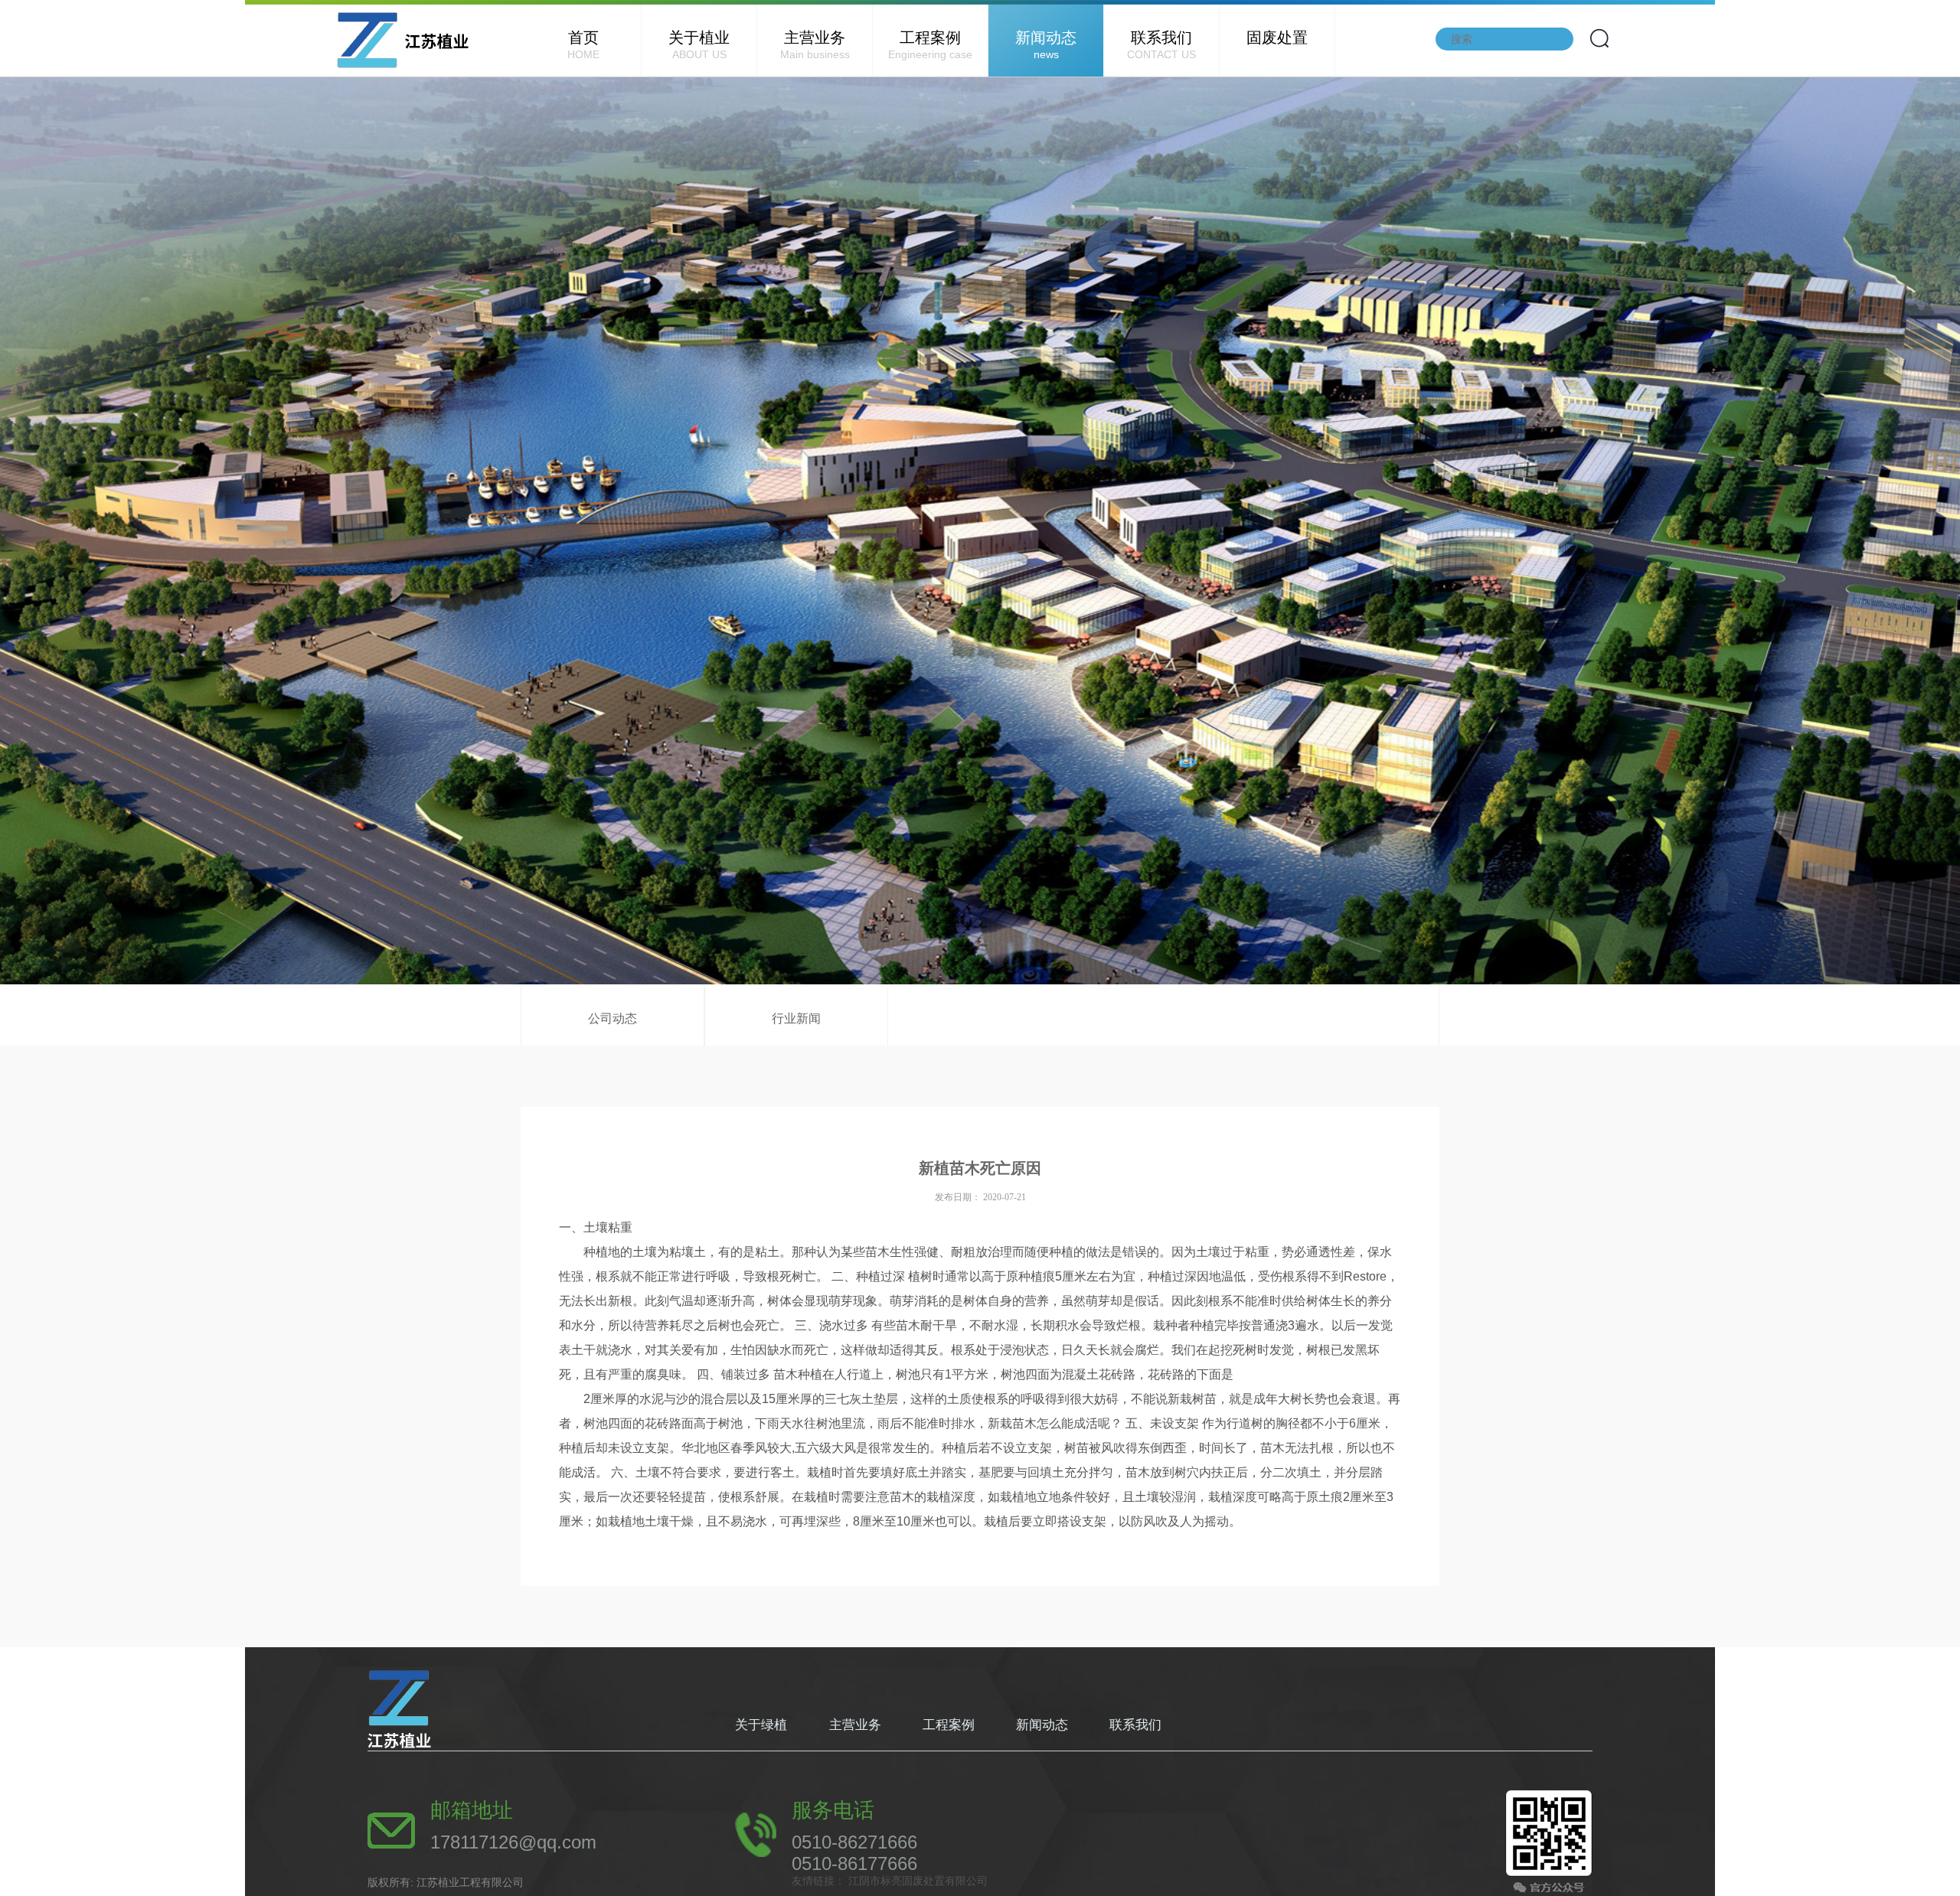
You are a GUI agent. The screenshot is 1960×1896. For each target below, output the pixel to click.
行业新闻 (796, 1018)
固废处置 (1277, 38)
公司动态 (612, 1018)
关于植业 (699, 45)
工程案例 (930, 45)
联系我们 (1161, 45)
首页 (583, 45)
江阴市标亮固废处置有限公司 (916, 1881)
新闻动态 (1046, 45)
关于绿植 (763, 1725)
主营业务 (815, 45)
